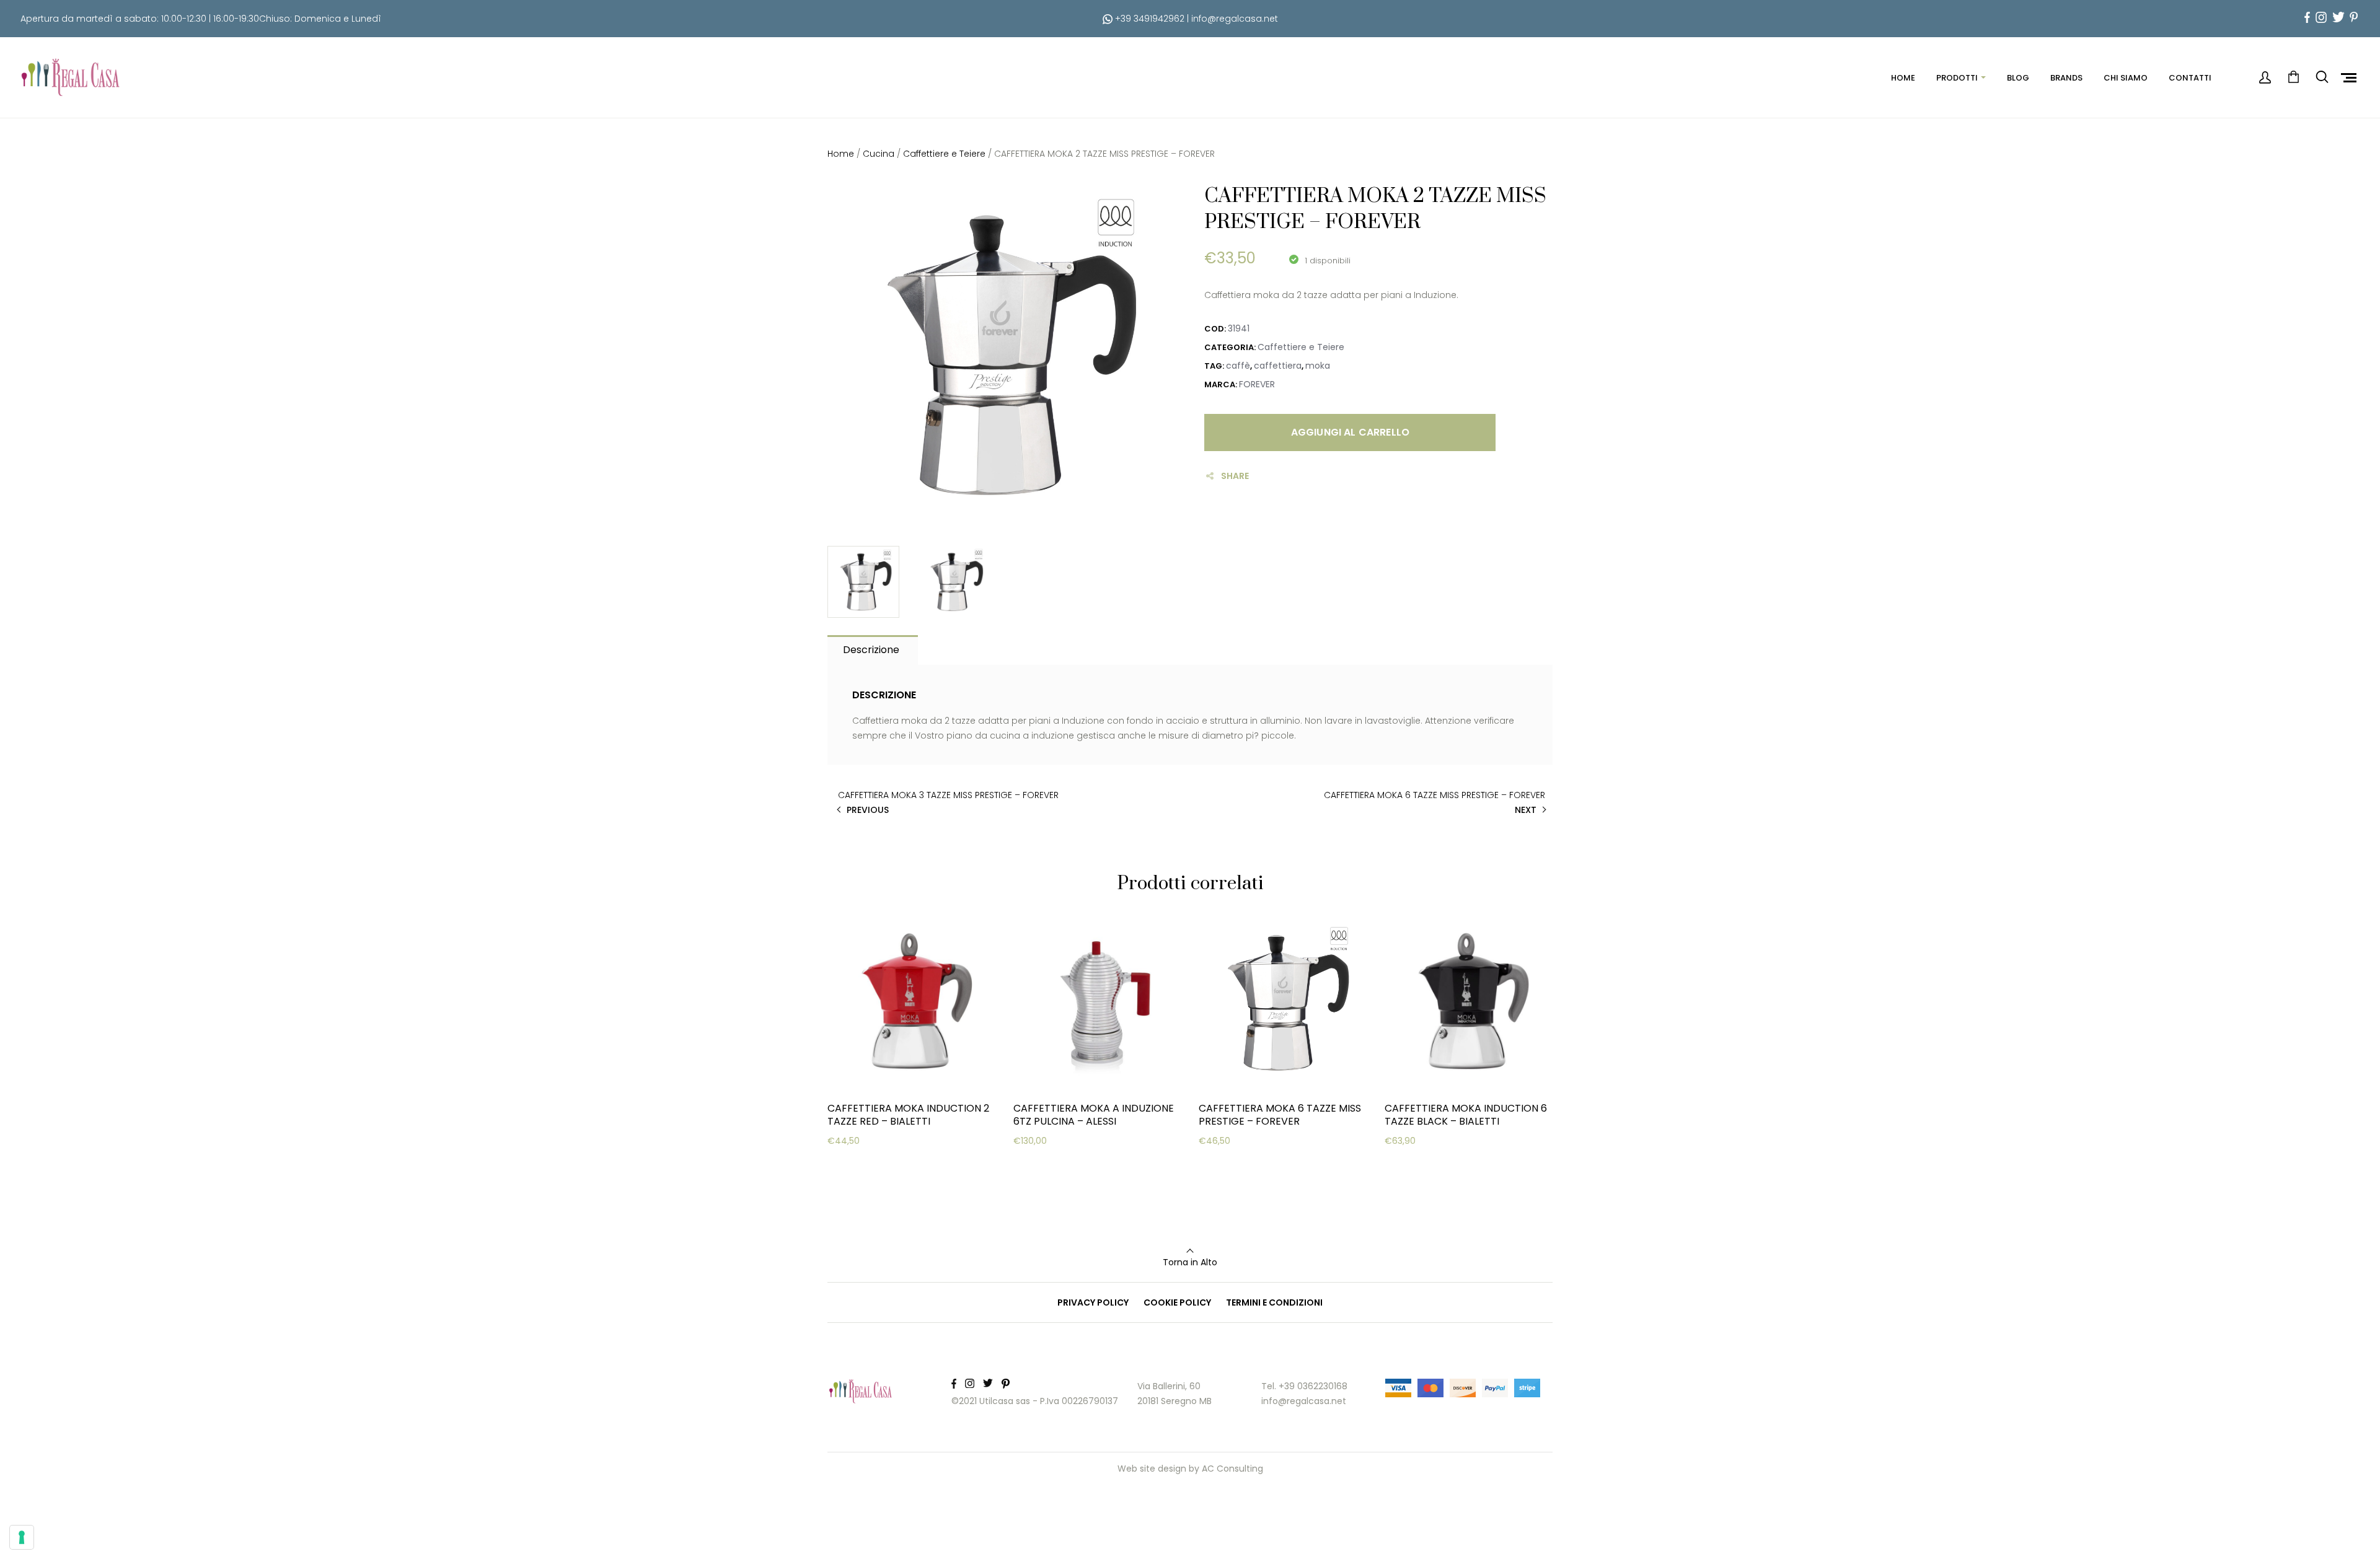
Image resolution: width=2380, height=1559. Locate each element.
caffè (1238, 366)
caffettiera (1278, 366)
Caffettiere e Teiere (944, 154)
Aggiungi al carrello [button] (889, 1165)
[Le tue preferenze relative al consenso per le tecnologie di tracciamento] (22, 1537)
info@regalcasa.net (1235, 19)
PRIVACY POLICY (1093, 1302)
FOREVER (1257, 384)
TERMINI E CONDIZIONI (1274, 1302)
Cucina (879, 154)
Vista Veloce (872, 1196)
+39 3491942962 (1148, 19)
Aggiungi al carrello (1350, 432)
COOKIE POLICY (1177, 1302)
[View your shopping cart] (2293, 77)
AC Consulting (1232, 1469)
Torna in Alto (1190, 1262)
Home (841, 154)
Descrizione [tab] (871, 650)
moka (1318, 366)
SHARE (1235, 476)
